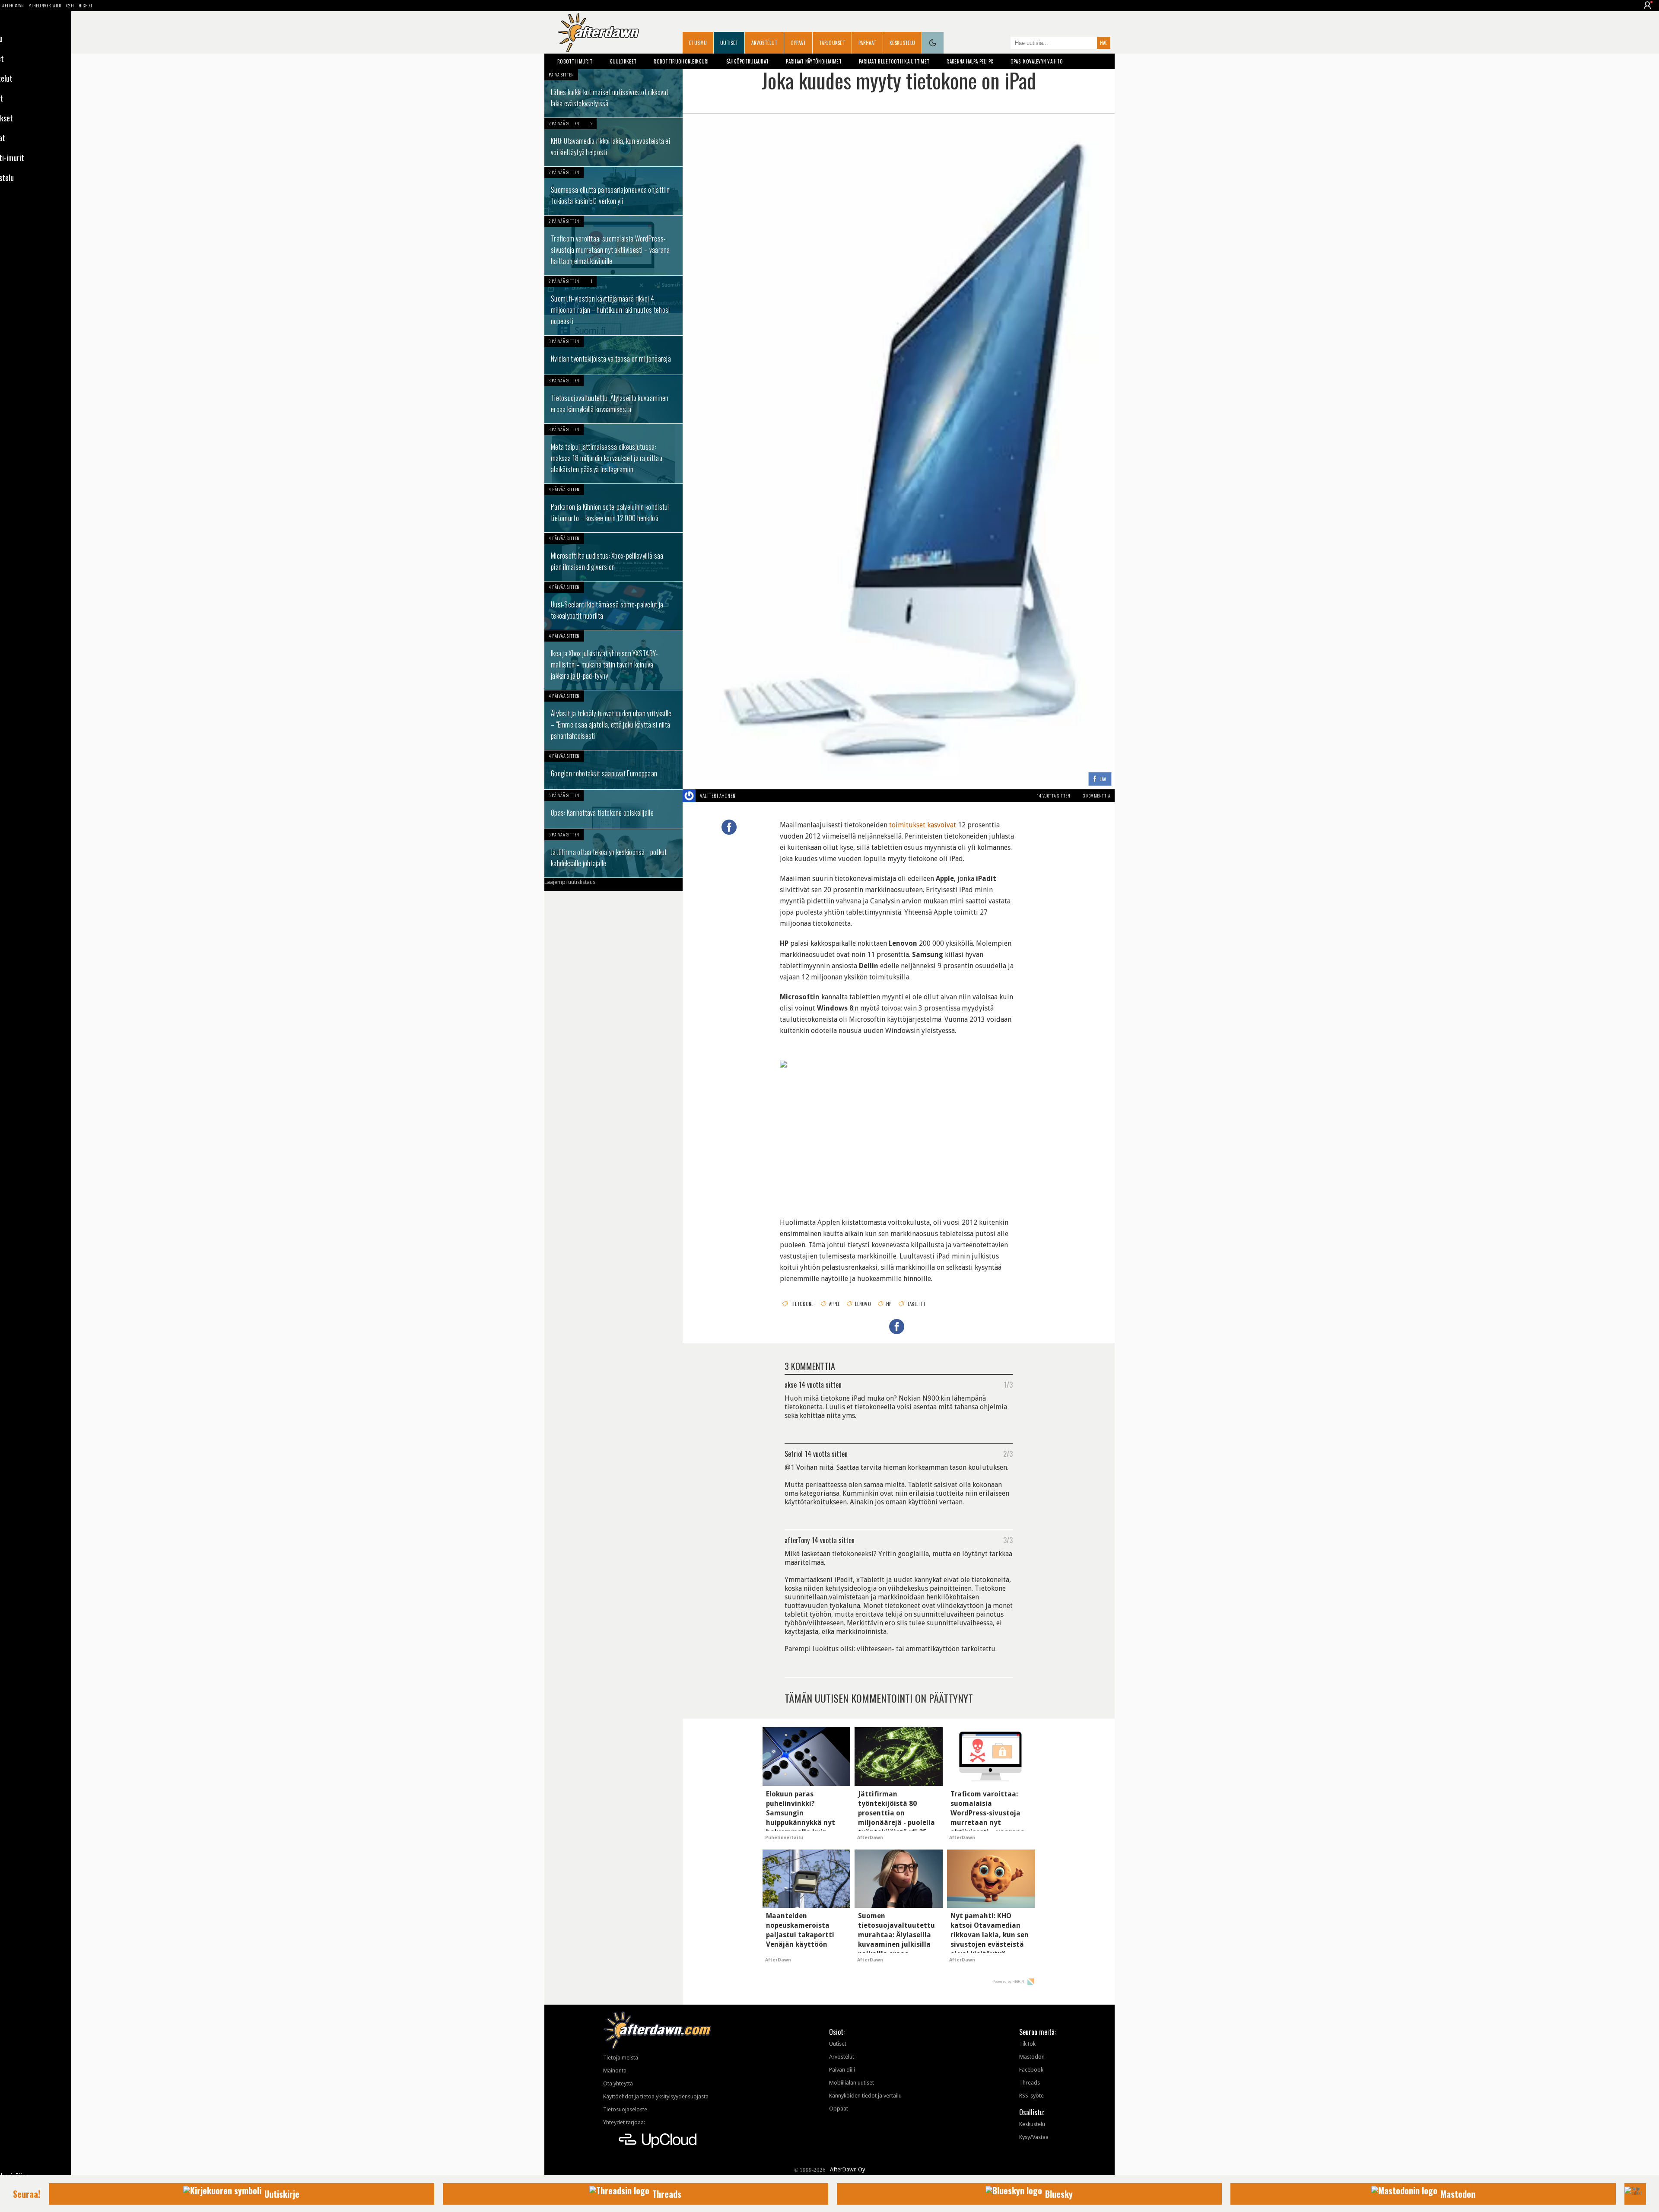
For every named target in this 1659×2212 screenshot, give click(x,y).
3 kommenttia (1097, 796)
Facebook (1031, 2070)
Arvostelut (764, 43)
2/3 (1008, 1453)
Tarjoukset (832, 43)
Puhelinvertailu (45, 5)
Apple (835, 1304)
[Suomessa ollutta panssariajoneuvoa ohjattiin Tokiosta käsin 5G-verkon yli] (613, 191)
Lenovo (863, 1304)
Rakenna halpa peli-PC (970, 61)
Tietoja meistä (621, 2058)
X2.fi (70, 5)
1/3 (1008, 1384)
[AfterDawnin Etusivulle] (598, 33)
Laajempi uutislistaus (570, 882)
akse (791, 1384)
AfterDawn (13, 5)
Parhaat (867, 43)
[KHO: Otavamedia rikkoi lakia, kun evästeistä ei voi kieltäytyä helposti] (613, 142)
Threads (1030, 2083)
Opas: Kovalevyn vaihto (1037, 61)
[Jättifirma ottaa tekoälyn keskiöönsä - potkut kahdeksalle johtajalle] (613, 853)
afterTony (797, 1540)
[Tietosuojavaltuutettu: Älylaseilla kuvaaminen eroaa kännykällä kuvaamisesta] (613, 399)
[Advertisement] (899, 1141)
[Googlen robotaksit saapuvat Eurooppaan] (613, 770)
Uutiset (729, 43)
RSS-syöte (1031, 2096)
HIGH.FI (86, 5)
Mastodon (1032, 2057)
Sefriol (794, 1453)
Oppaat (798, 43)
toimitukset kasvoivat (923, 825)
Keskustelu (902, 43)
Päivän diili (842, 2070)
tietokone (802, 1304)
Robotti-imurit (575, 61)
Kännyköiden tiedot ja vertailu (865, 2096)
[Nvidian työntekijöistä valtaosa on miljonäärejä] (613, 355)
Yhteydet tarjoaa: (624, 2122)
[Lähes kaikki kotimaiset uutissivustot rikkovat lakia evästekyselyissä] (613, 93)
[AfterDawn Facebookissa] (1002, 44)
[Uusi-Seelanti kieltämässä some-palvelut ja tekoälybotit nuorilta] (613, 606)
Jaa (1103, 779)
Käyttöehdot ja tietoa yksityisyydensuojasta (656, 2096)
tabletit (916, 1304)
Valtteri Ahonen (718, 796)
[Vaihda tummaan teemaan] (933, 43)
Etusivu (698, 43)
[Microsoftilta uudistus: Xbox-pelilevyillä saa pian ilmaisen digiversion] (613, 557)
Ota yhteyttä (618, 2083)
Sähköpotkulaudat (748, 61)
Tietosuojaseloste (625, 2109)
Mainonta (615, 2071)
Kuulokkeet (623, 61)
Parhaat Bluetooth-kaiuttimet (894, 61)
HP (889, 1304)
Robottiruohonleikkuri (681, 61)
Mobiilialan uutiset (852, 2083)
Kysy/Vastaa (1034, 2137)
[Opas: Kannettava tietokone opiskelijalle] (613, 809)
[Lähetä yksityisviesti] (746, 796)
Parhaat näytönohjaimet (814, 61)
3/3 (1008, 1540)
